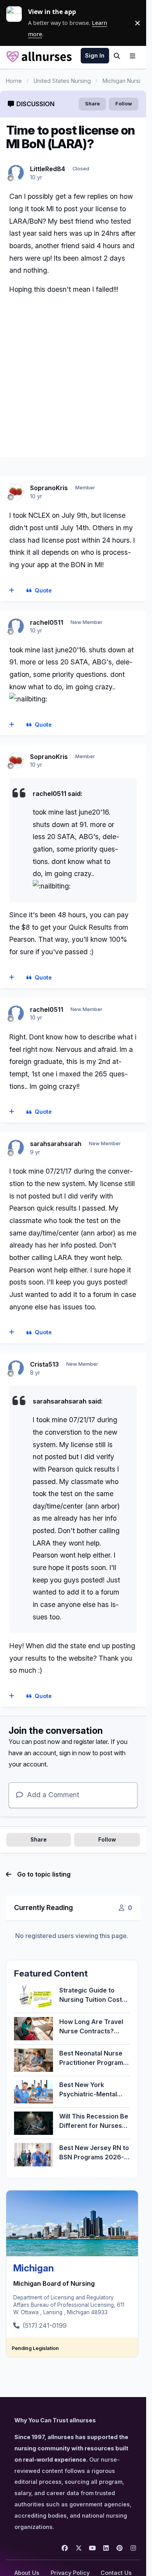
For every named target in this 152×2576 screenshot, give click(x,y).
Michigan (34, 2268)
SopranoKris (49, 488)
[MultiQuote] (12, 591)
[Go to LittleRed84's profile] (16, 173)
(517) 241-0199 (45, 2325)
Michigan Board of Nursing (54, 2283)
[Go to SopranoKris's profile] (16, 492)
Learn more (17, 23)
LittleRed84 (48, 169)
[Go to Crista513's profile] (16, 1368)
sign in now (75, 1753)
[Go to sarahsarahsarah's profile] (16, 1148)
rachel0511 (47, 622)
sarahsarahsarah (56, 1144)
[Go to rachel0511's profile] (16, 626)
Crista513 (44, 1364)
